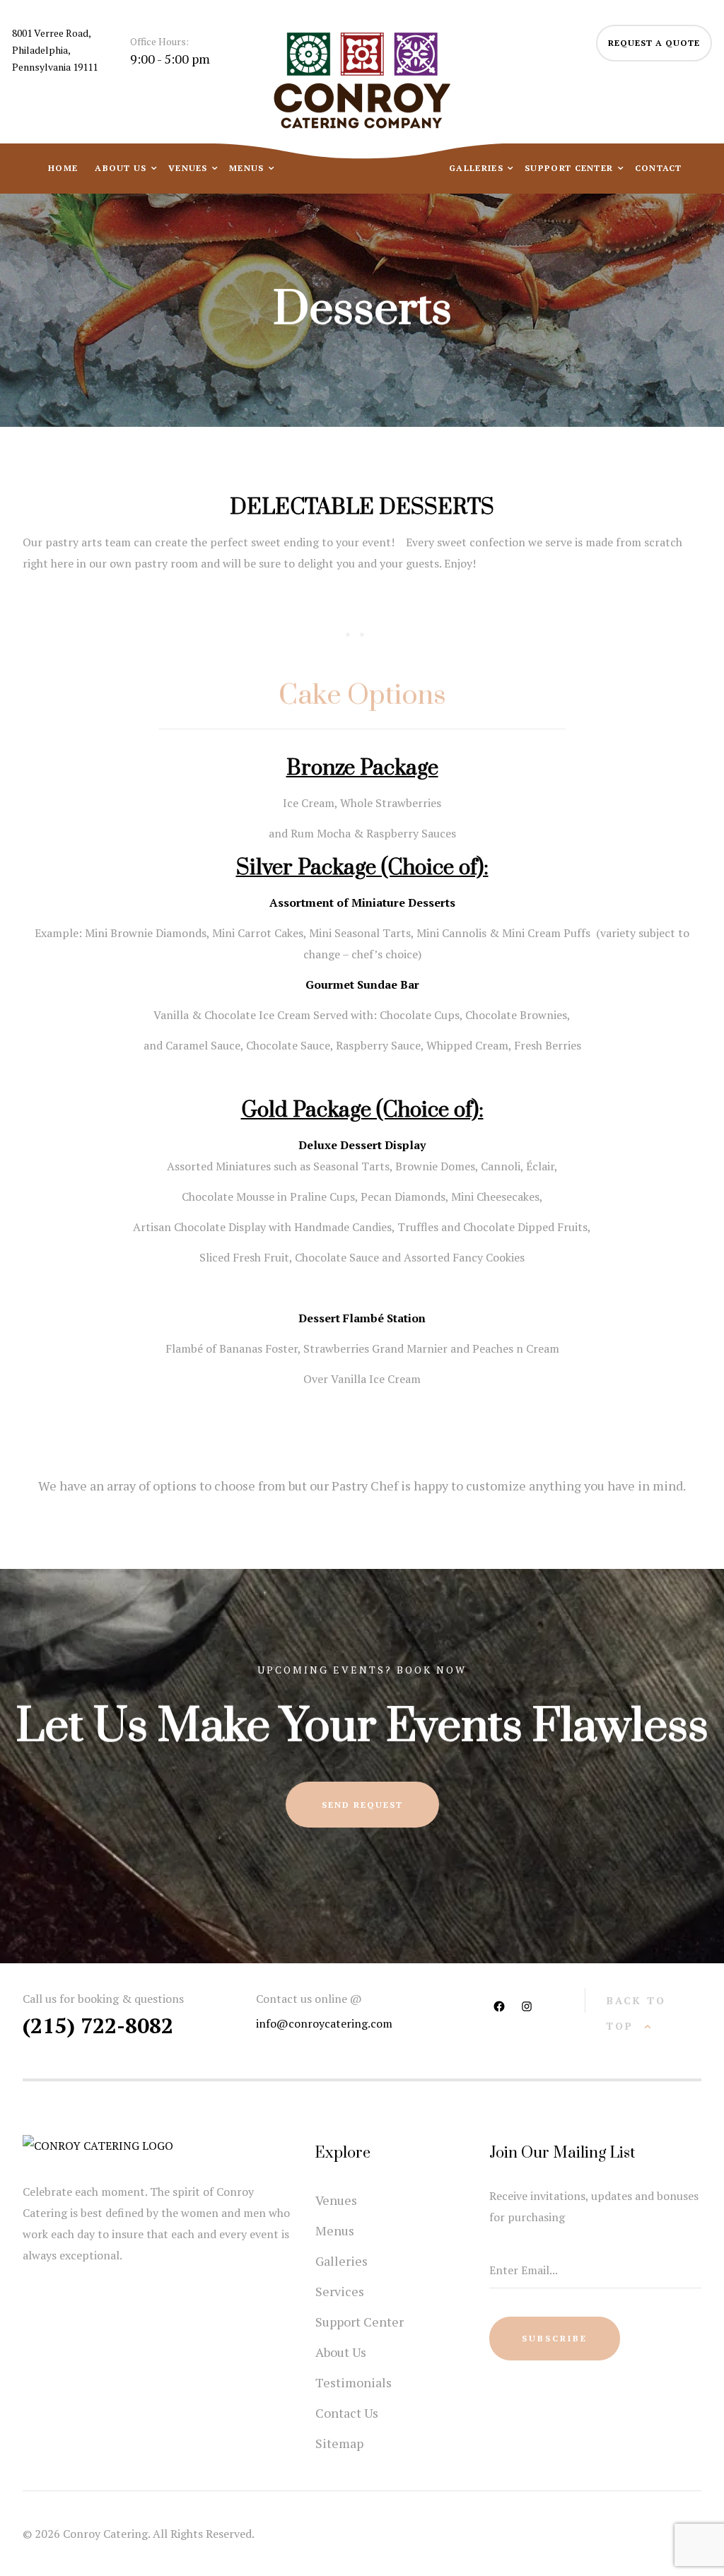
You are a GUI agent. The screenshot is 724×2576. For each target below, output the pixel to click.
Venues (189, 168)
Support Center (571, 168)
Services (340, 2291)
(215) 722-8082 (98, 2025)
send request (362, 1805)
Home (63, 168)
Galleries (478, 168)
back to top (636, 2013)
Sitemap (339, 2443)
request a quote (654, 43)
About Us (122, 168)
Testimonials (354, 2382)
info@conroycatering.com (324, 2023)
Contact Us (347, 2413)
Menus (248, 168)
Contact (659, 168)
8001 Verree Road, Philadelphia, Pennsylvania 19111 (55, 50)
